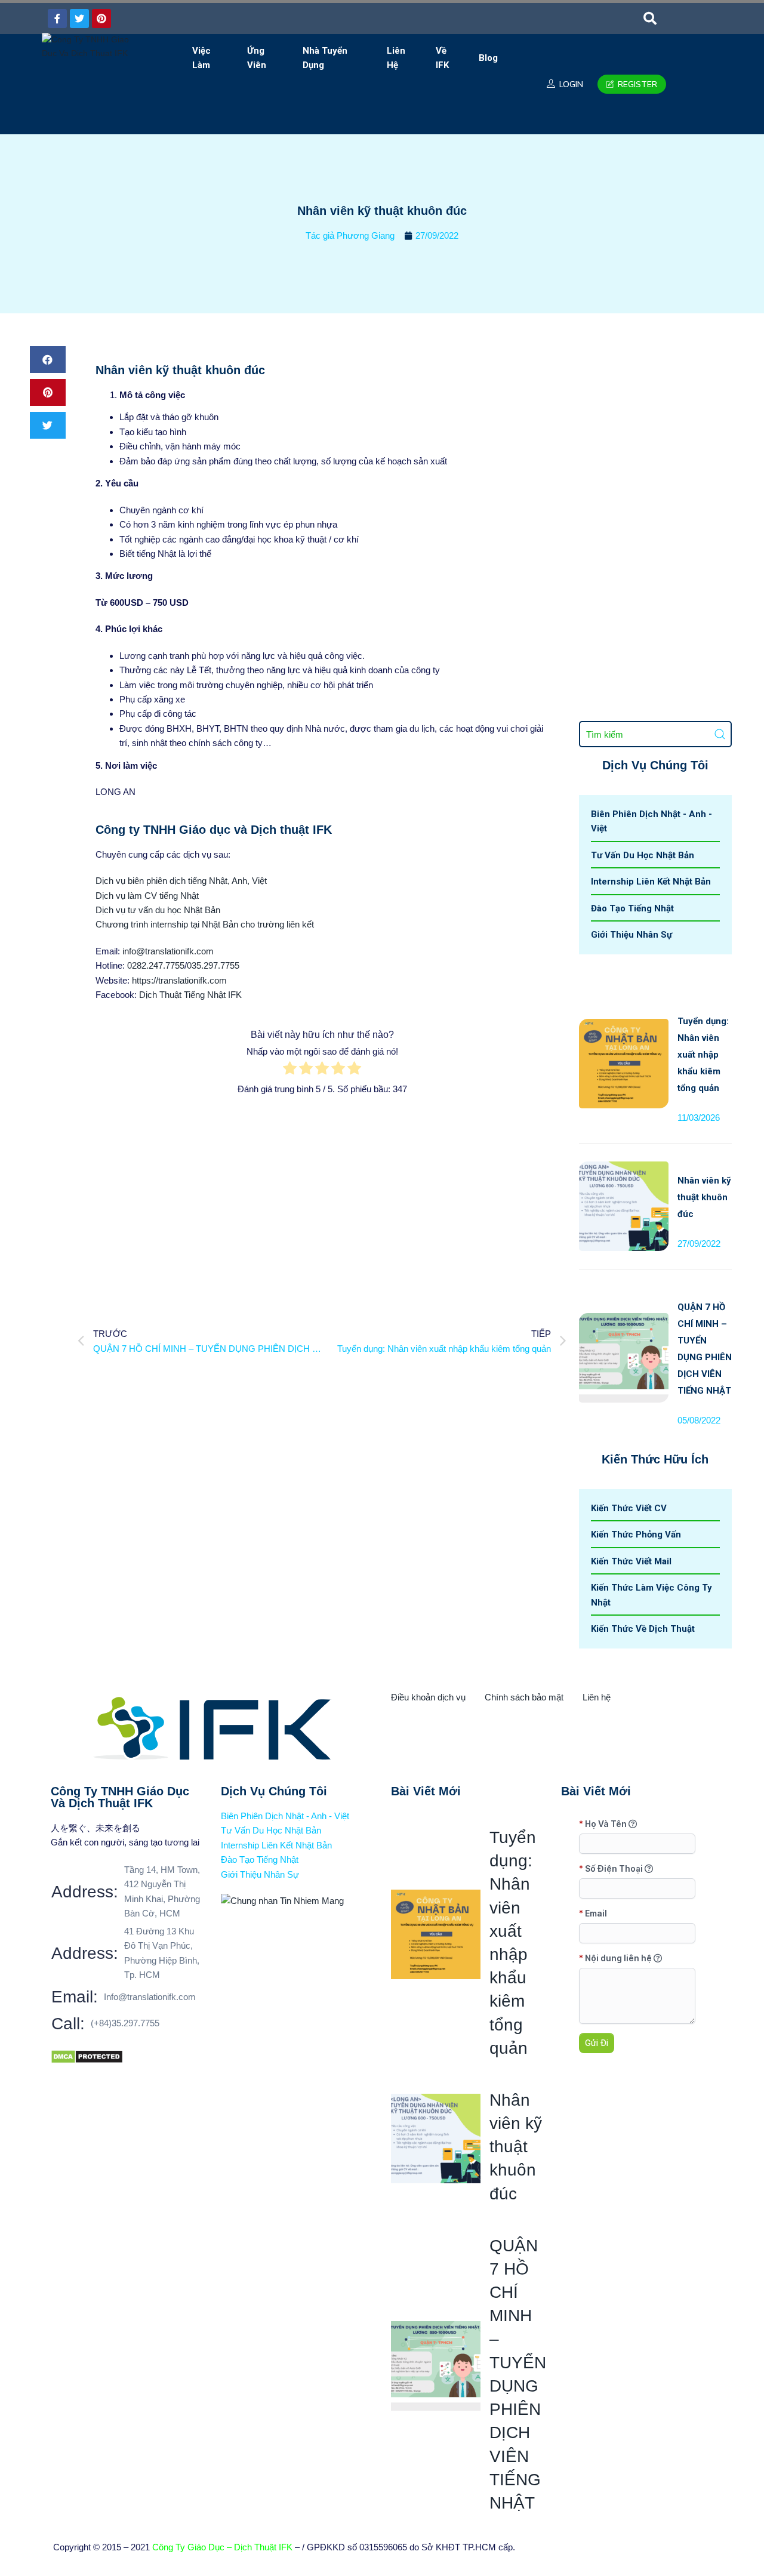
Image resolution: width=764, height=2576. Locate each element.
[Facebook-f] (57, 19)
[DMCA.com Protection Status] (87, 2056)
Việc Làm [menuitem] (201, 58)
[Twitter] (79, 19)
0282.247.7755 (156, 965)
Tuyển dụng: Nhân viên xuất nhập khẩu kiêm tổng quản (703, 1055)
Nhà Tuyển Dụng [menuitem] (325, 58)
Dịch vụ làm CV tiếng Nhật (147, 896)
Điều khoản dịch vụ (428, 1697)
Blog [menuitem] (488, 58)
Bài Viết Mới (426, 1791)
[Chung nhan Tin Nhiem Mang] (282, 1901)
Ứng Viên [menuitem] (257, 58)
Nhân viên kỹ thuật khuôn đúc (704, 1197)
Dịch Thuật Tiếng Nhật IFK (190, 995)
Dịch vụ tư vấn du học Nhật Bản (158, 910)
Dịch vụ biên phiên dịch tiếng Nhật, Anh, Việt (181, 881)
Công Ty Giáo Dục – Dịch (203, 2547)
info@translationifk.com (168, 951)
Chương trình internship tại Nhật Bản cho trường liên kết (205, 924)
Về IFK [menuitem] (442, 58)
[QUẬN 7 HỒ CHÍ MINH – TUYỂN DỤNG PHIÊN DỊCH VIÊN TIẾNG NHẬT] (624, 1321)
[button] (650, 19)
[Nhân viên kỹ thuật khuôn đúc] (624, 1169)
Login (570, 84)
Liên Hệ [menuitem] (396, 58)
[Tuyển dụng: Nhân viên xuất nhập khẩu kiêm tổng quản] (624, 1026)
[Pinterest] (101, 19)
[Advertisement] (322, 1204)
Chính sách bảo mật (524, 1697)
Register (636, 84)
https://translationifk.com (179, 980)
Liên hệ (597, 1697)
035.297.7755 (213, 965)
